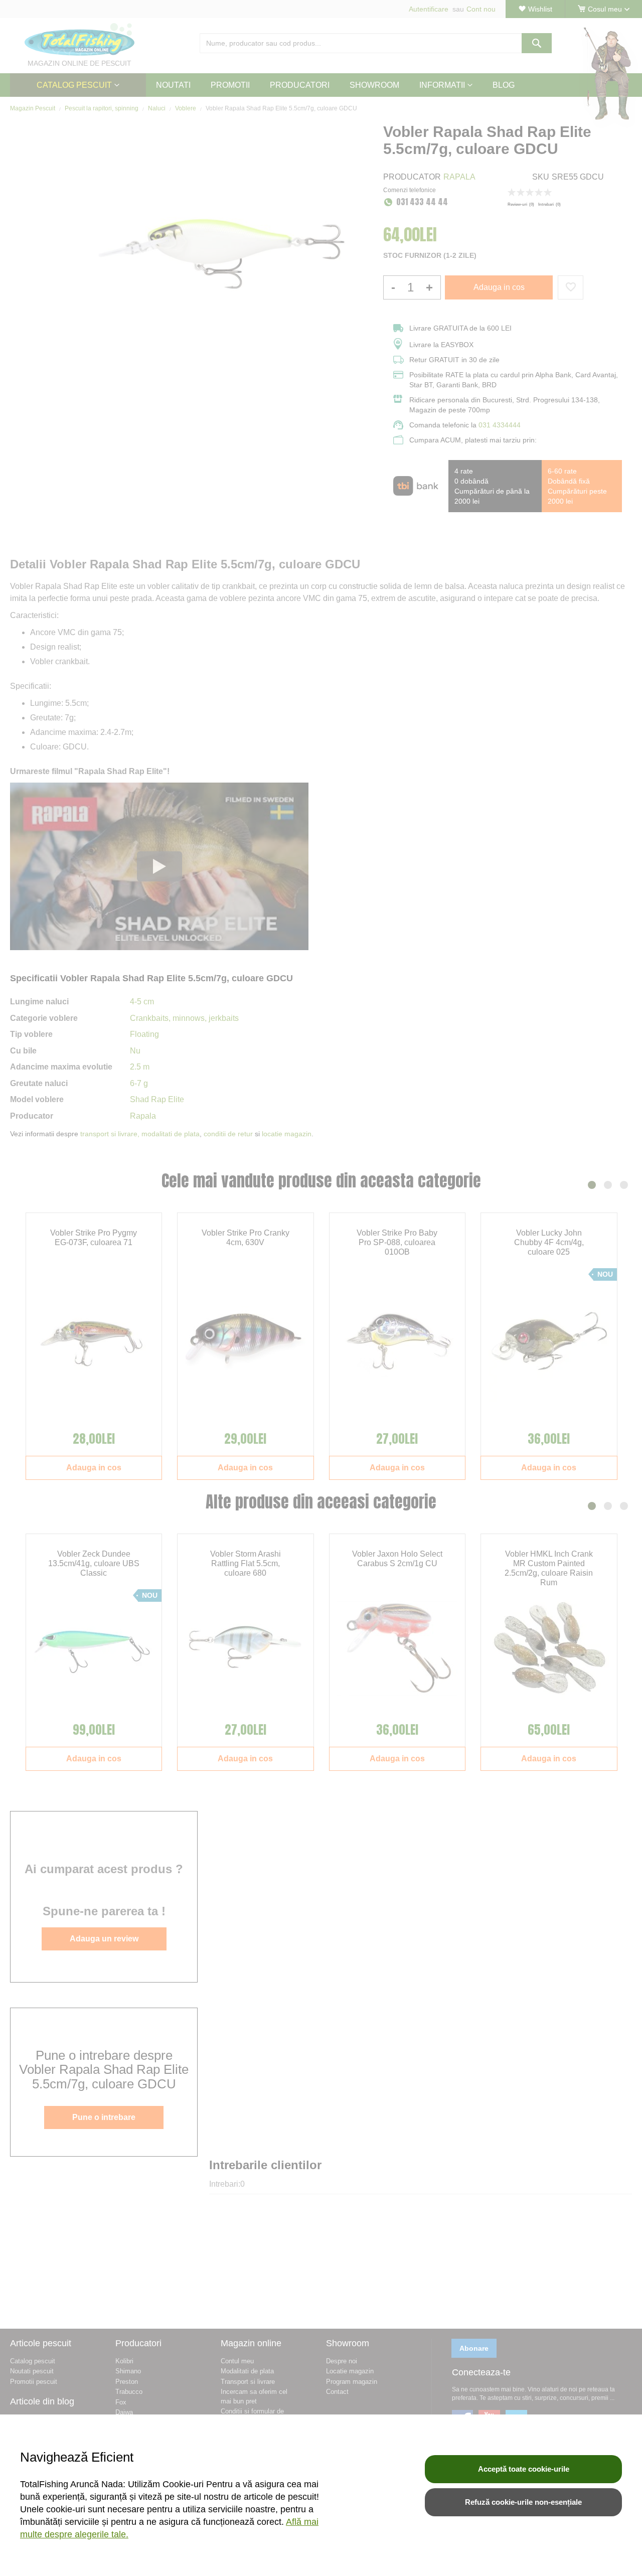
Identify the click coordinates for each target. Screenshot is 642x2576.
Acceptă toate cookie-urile (524, 2469)
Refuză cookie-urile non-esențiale (523, 2502)
